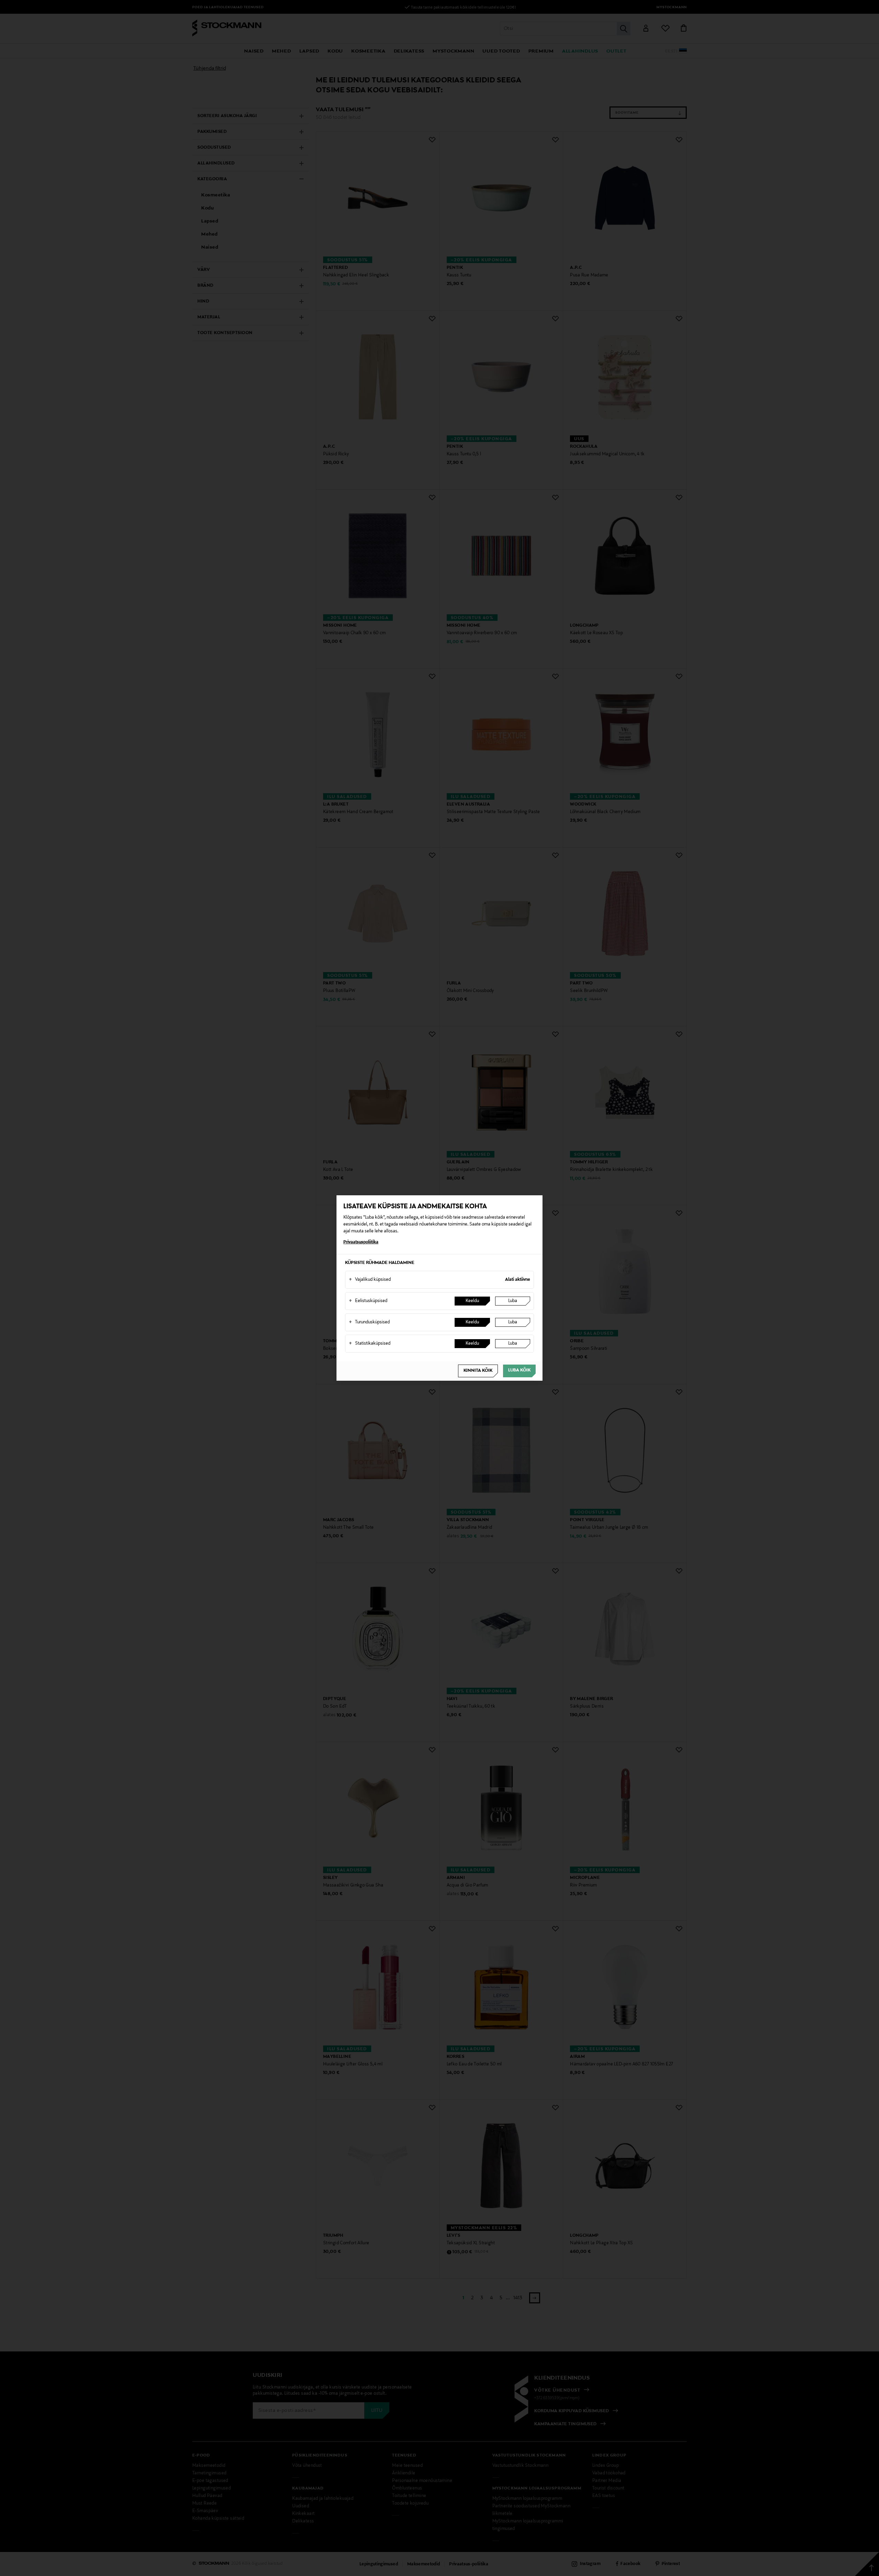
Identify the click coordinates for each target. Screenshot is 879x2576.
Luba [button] (513, 1301)
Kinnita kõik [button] (478, 1371)
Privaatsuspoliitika (361, 1242)
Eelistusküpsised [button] (368, 1301)
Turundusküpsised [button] (369, 1322)
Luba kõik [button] (519, 1370)
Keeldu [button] (472, 1301)
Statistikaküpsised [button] (370, 1344)
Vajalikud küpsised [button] (370, 1280)
